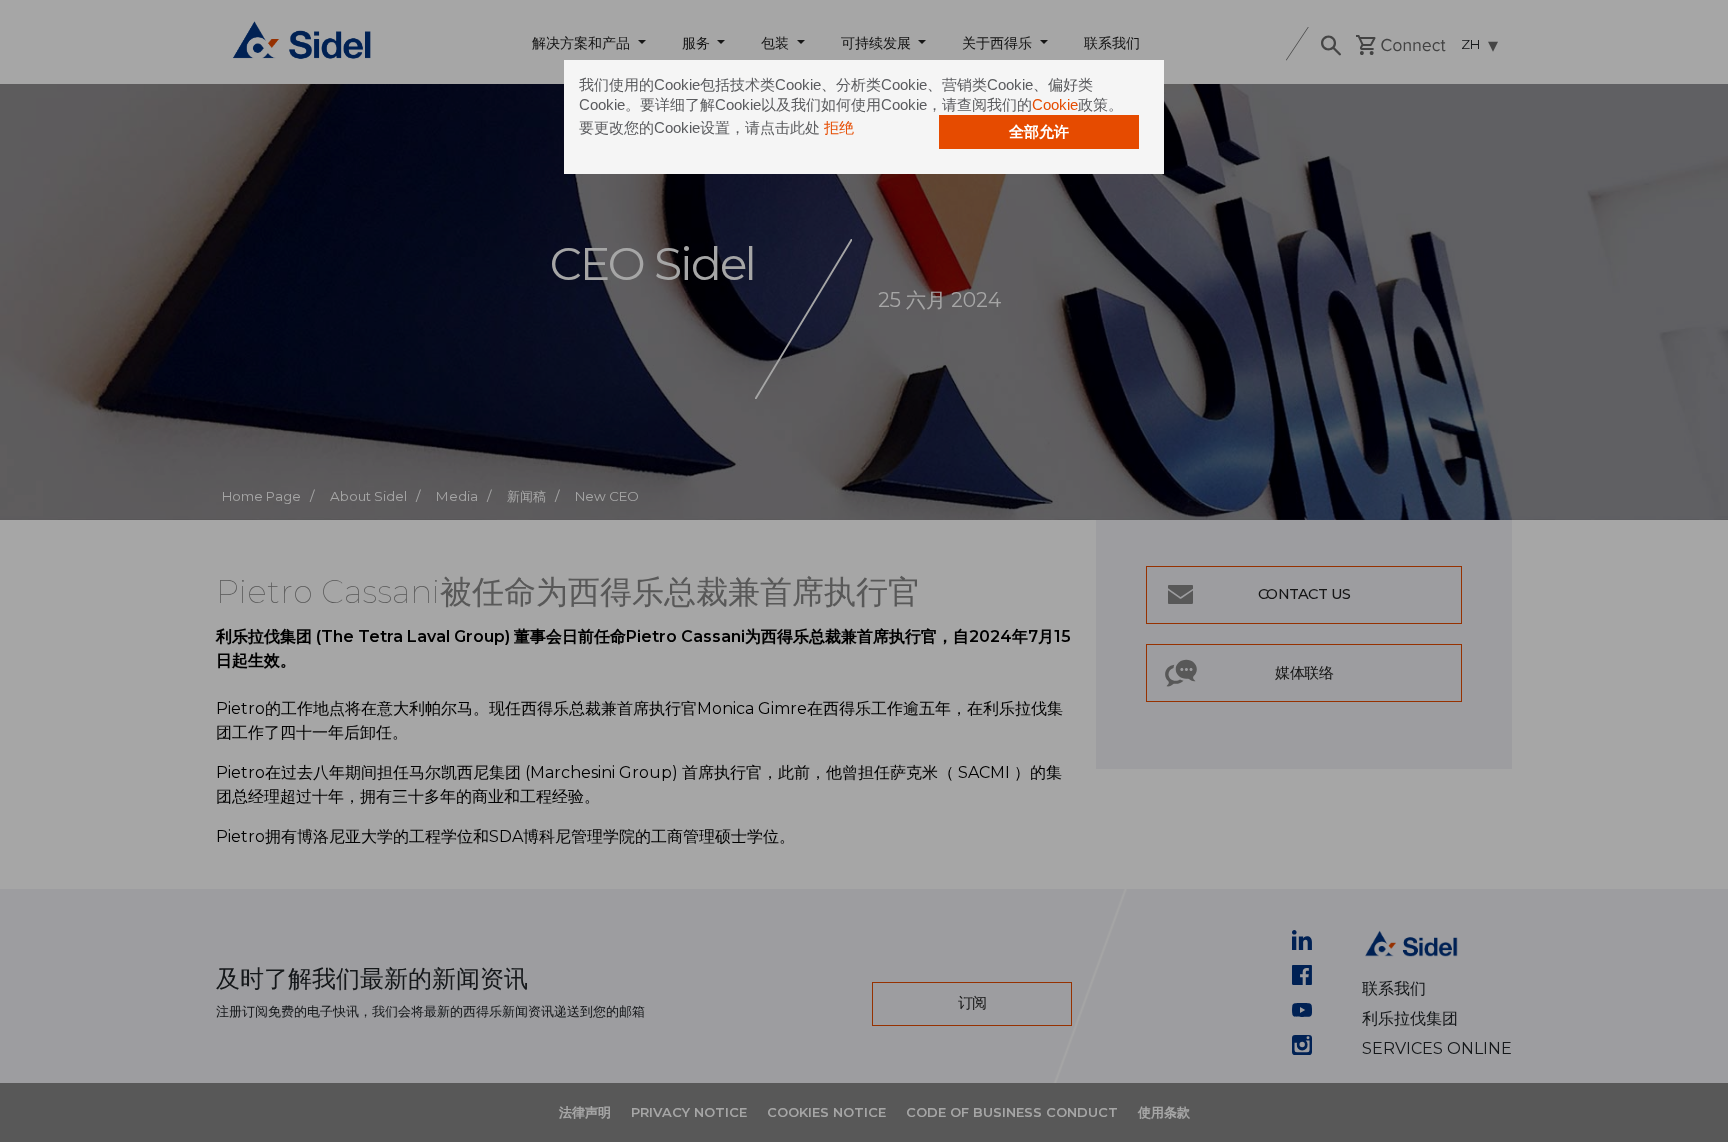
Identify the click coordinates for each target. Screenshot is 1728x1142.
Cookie (1055, 104)
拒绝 (839, 127)
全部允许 (1039, 131)
